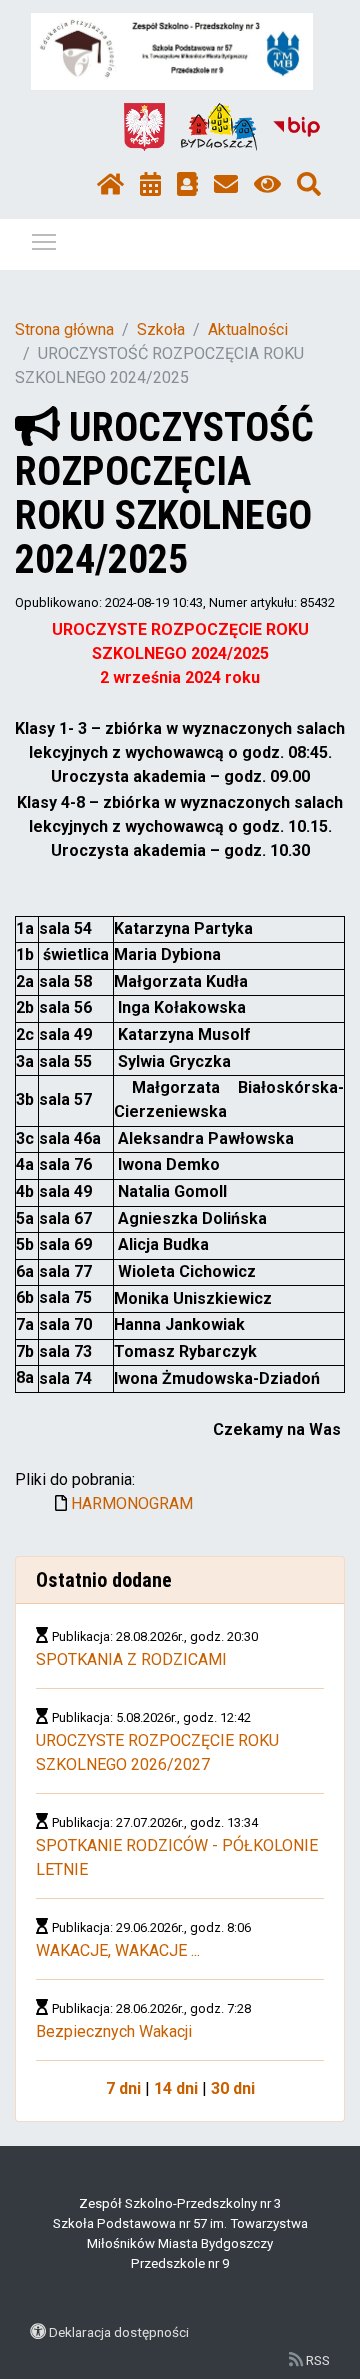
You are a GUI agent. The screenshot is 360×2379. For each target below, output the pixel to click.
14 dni (176, 2088)
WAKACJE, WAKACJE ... (118, 1950)
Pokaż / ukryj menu (44, 241)
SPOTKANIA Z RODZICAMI (131, 1659)
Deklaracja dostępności (119, 2332)
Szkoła (161, 329)
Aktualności (248, 329)
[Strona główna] (110, 185)
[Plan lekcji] (150, 185)
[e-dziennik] (187, 185)
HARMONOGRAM (132, 1503)
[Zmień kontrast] (267, 185)
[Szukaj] (309, 185)
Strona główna (64, 329)
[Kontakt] (226, 185)
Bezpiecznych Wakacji (114, 2031)
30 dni (233, 2088)
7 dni (123, 2088)
